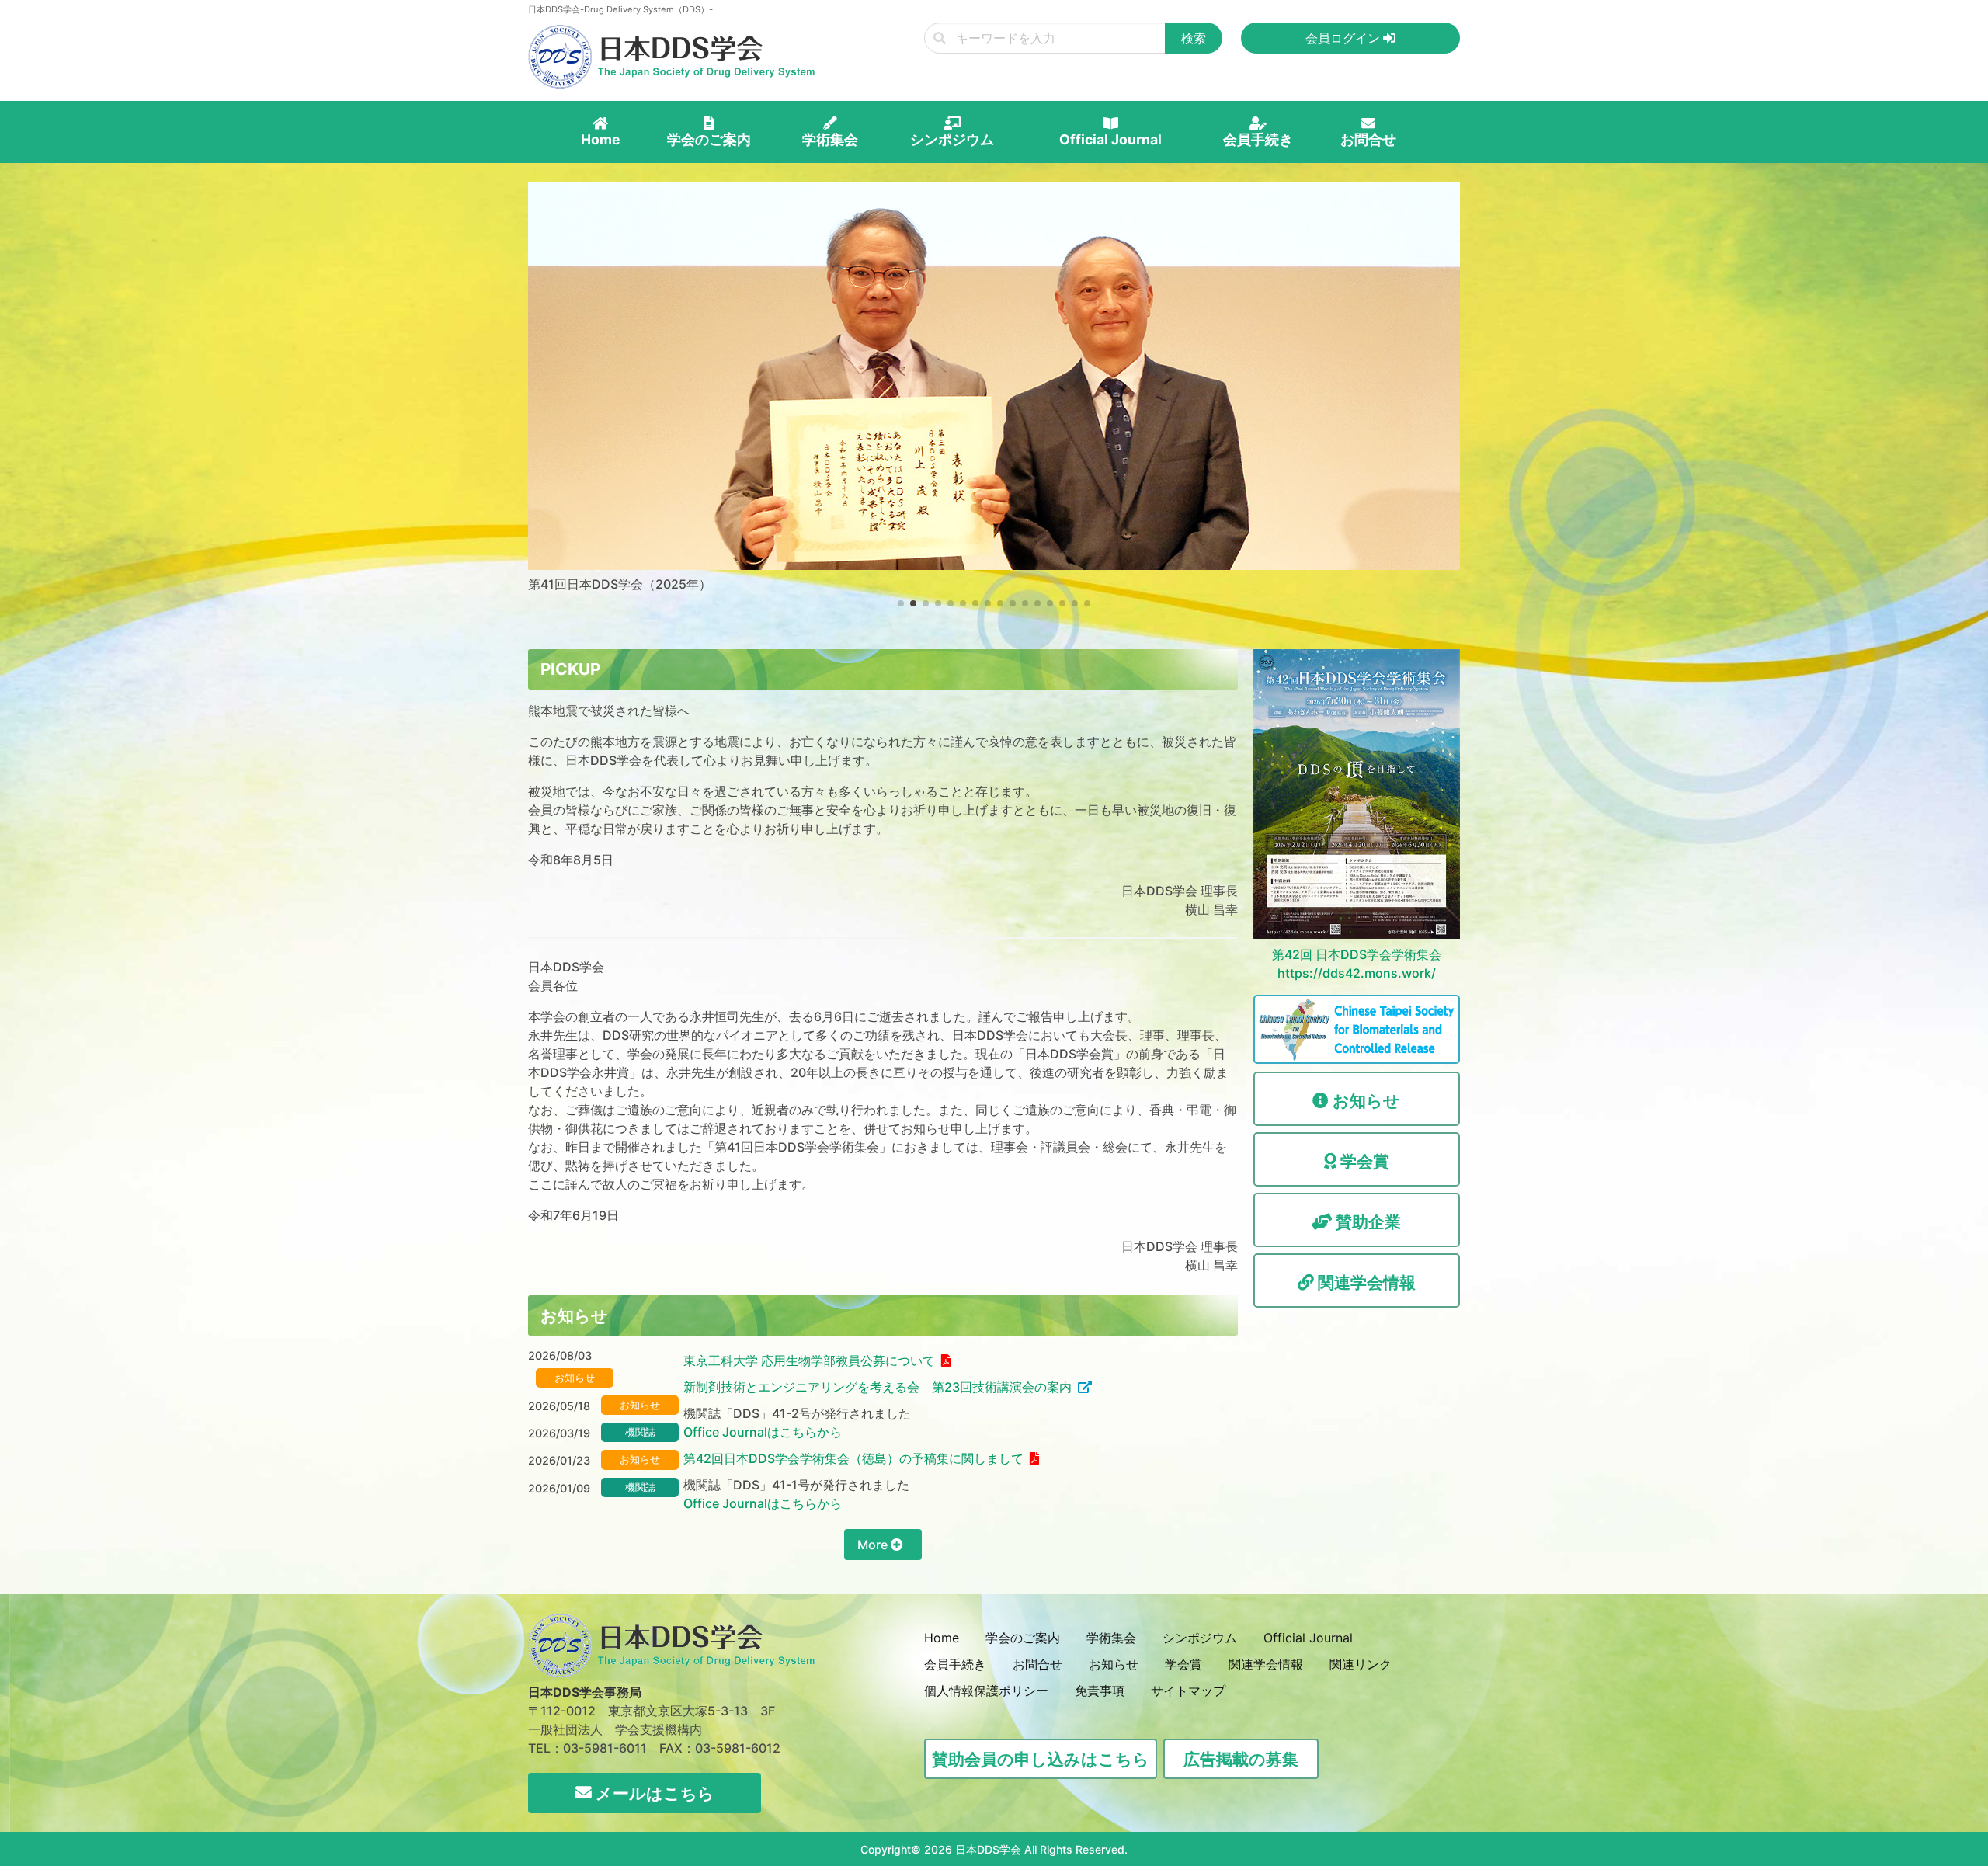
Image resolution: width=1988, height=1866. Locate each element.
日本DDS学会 (988, 1849)
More (874, 1545)
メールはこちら (653, 1793)
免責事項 (1100, 1691)
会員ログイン (1344, 38)
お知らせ (1114, 1664)
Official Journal (1308, 1638)
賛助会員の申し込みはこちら (1041, 1759)
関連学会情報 (1266, 1664)
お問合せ (1037, 1664)
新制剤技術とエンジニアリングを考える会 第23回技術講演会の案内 (878, 1387)
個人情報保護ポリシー (986, 1691)
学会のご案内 (1023, 1638)
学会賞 (1183, 1664)
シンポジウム (1200, 1638)
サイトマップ (1188, 1691)
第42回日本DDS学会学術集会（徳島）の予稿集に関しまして (853, 1458)
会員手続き (955, 1664)
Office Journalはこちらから (763, 1432)
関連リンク (1361, 1664)
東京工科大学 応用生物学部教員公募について (809, 1360)
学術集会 (1111, 1638)
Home (942, 1638)
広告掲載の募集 (1241, 1759)
